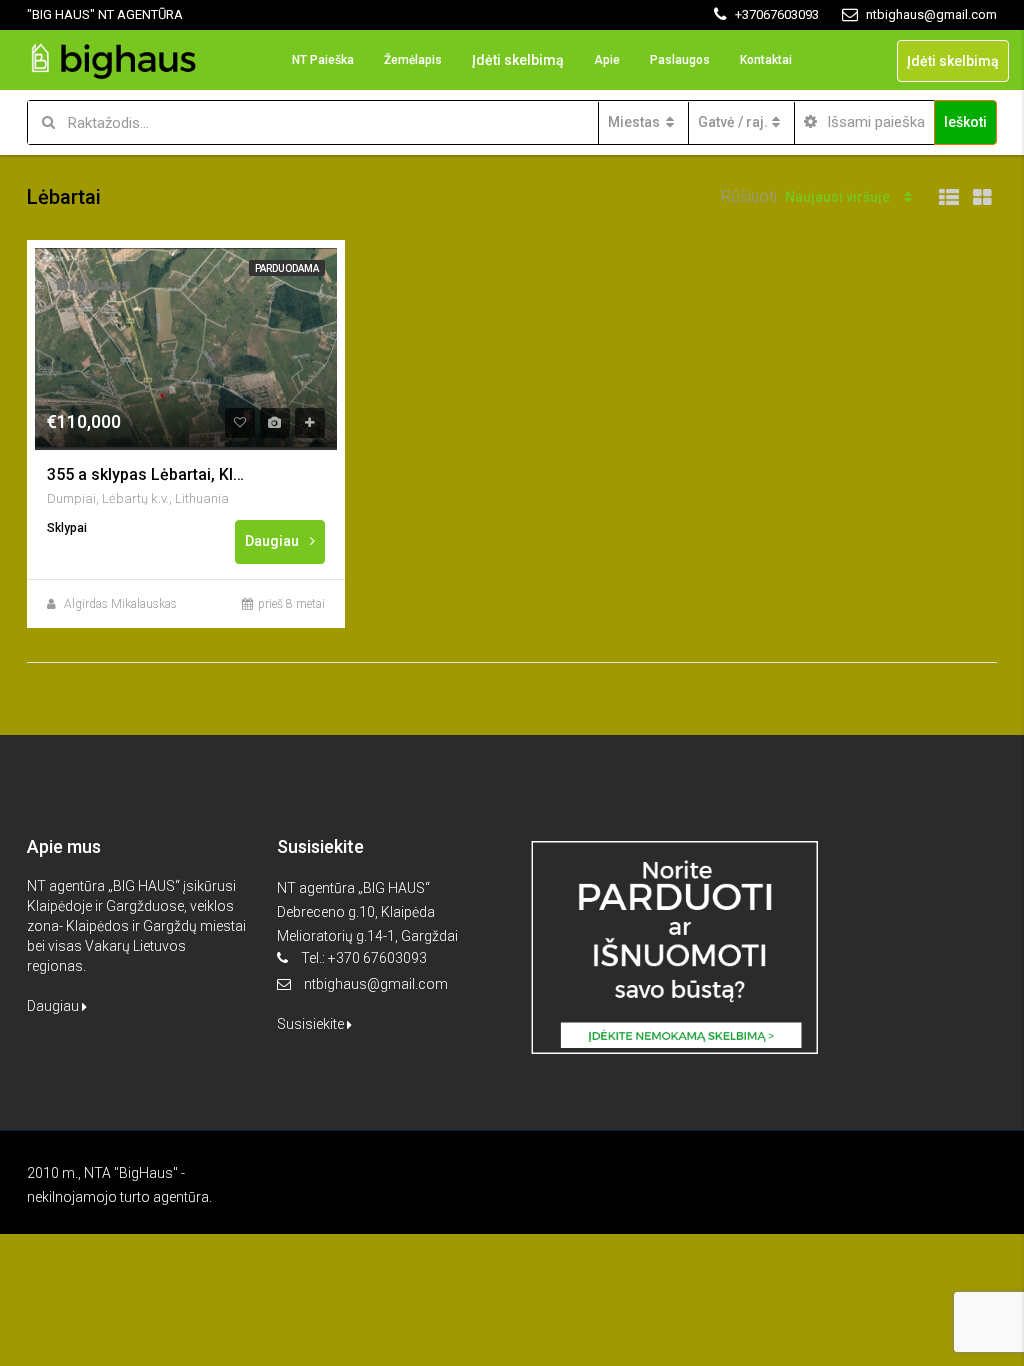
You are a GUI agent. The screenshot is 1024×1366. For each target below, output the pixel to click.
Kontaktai (766, 60)
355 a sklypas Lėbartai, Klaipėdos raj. (147, 474)
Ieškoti (965, 122)
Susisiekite (312, 1024)
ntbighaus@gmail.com (376, 984)
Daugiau (273, 541)
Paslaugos (680, 60)
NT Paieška (323, 60)
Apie (607, 60)
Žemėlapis (413, 60)
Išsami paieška (874, 122)
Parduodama (287, 268)
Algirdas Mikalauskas (120, 604)
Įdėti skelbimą (518, 60)
